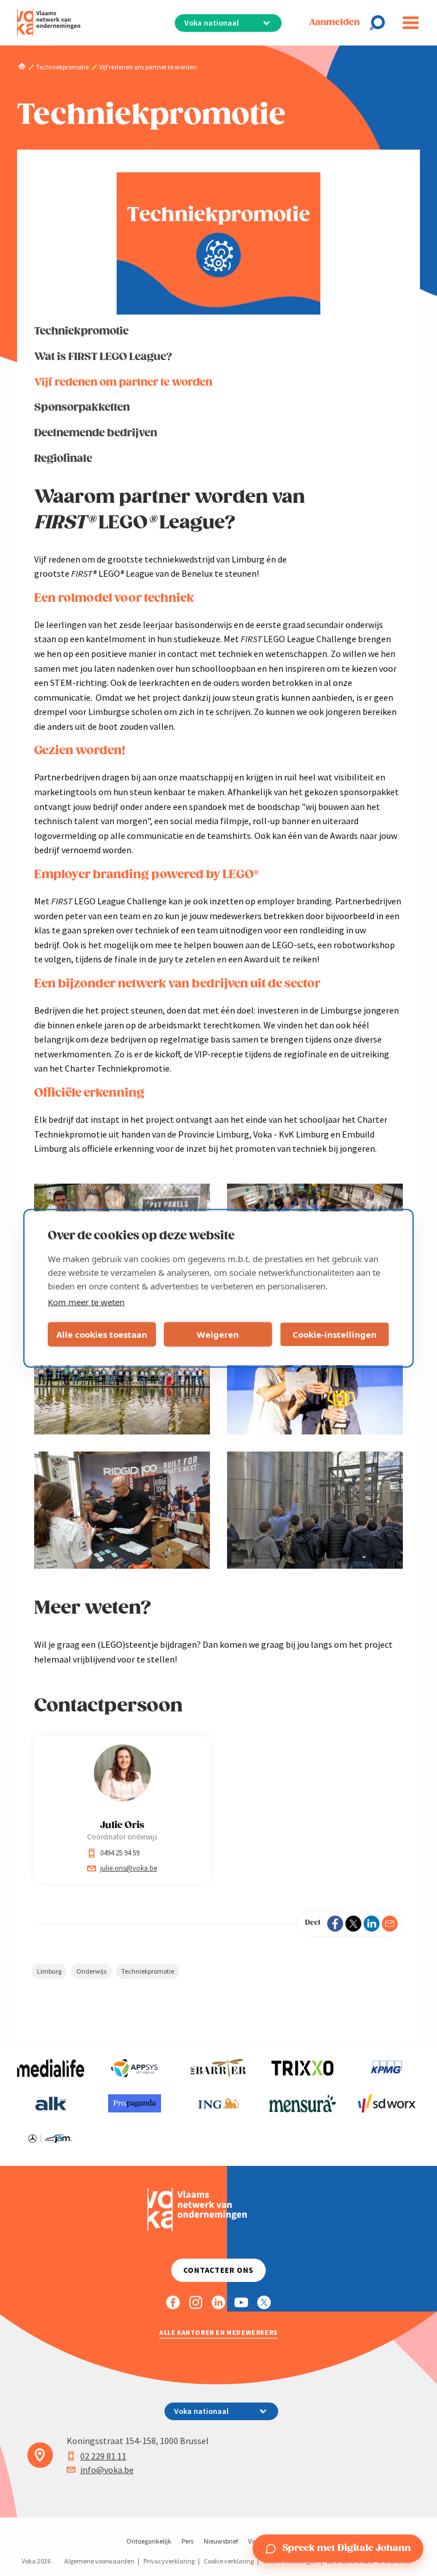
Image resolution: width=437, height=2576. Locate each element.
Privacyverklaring (169, 2561)
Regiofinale (63, 459)
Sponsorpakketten (82, 408)
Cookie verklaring (229, 2561)
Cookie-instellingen (335, 1334)
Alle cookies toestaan (102, 1334)
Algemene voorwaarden (99, 2561)
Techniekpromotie (81, 331)
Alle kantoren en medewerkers (218, 2332)
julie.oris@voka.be (129, 1868)
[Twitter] (353, 1924)
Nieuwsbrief (221, 2541)
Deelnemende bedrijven (96, 433)
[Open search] (381, 23)
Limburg (49, 1971)
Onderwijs (91, 1971)
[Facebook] (335, 1924)
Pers (187, 2541)
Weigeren (218, 1334)
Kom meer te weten (86, 1301)
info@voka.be (107, 2470)
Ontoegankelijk (149, 2541)
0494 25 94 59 (120, 1853)
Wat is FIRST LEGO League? (103, 357)
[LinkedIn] (372, 1924)
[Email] (390, 1924)
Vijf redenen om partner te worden (123, 383)
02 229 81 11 (103, 2456)
